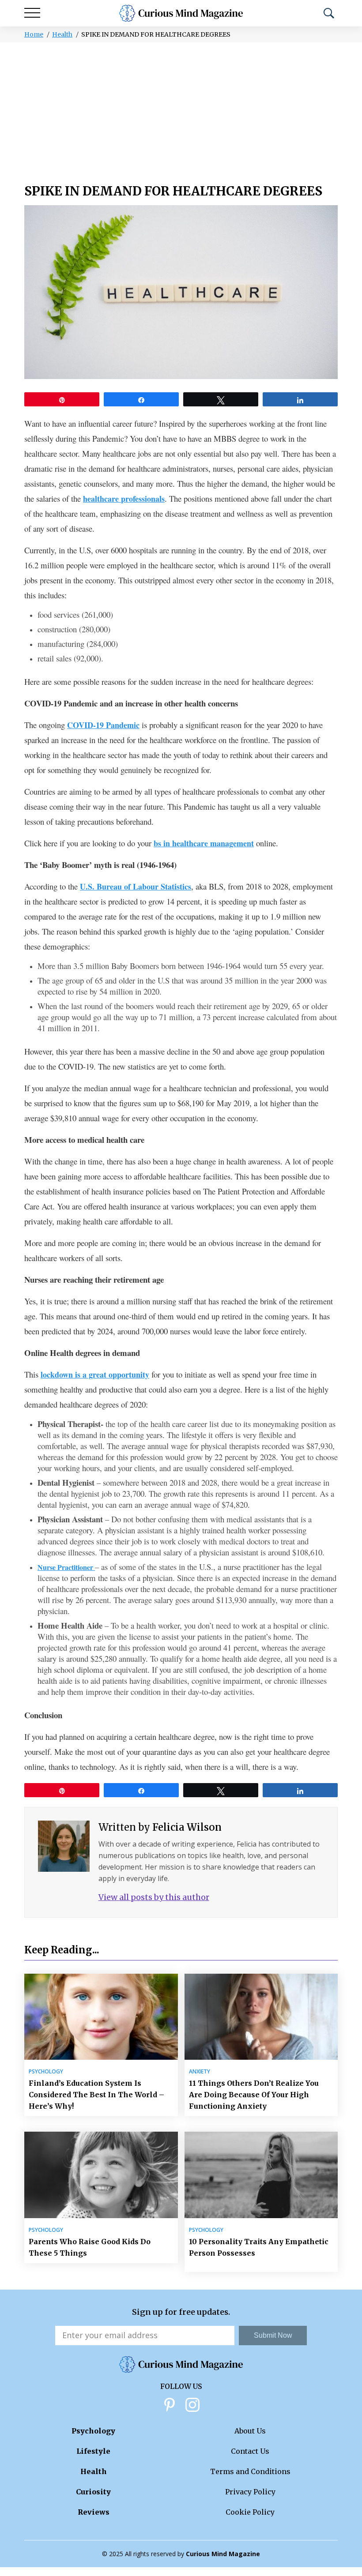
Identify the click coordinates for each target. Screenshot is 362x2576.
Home (34, 34)
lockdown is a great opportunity (95, 1374)
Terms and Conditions (250, 2471)
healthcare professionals (124, 499)
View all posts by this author (154, 1897)
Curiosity (93, 2492)
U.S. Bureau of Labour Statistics (136, 886)
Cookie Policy (250, 2512)
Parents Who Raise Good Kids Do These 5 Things (90, 2247)
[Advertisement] (181, 109)
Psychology (46, 2072)
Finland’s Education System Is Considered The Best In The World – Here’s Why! (96, 2095)
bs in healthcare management (204, 843)
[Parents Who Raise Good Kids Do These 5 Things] (101, 2175)
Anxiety (200, 2072)
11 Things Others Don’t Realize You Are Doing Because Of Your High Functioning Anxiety (254, 2095)
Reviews (94, 2512)
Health (62, 34)
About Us (250, 2431)
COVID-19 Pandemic (103, 725)
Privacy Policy (250, 2492)
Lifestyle (93, 2451)
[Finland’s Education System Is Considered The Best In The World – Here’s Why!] (101, 2017)
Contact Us (250, 2451)
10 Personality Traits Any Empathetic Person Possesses (259, 2247)
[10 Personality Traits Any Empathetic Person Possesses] (261, 2175)
